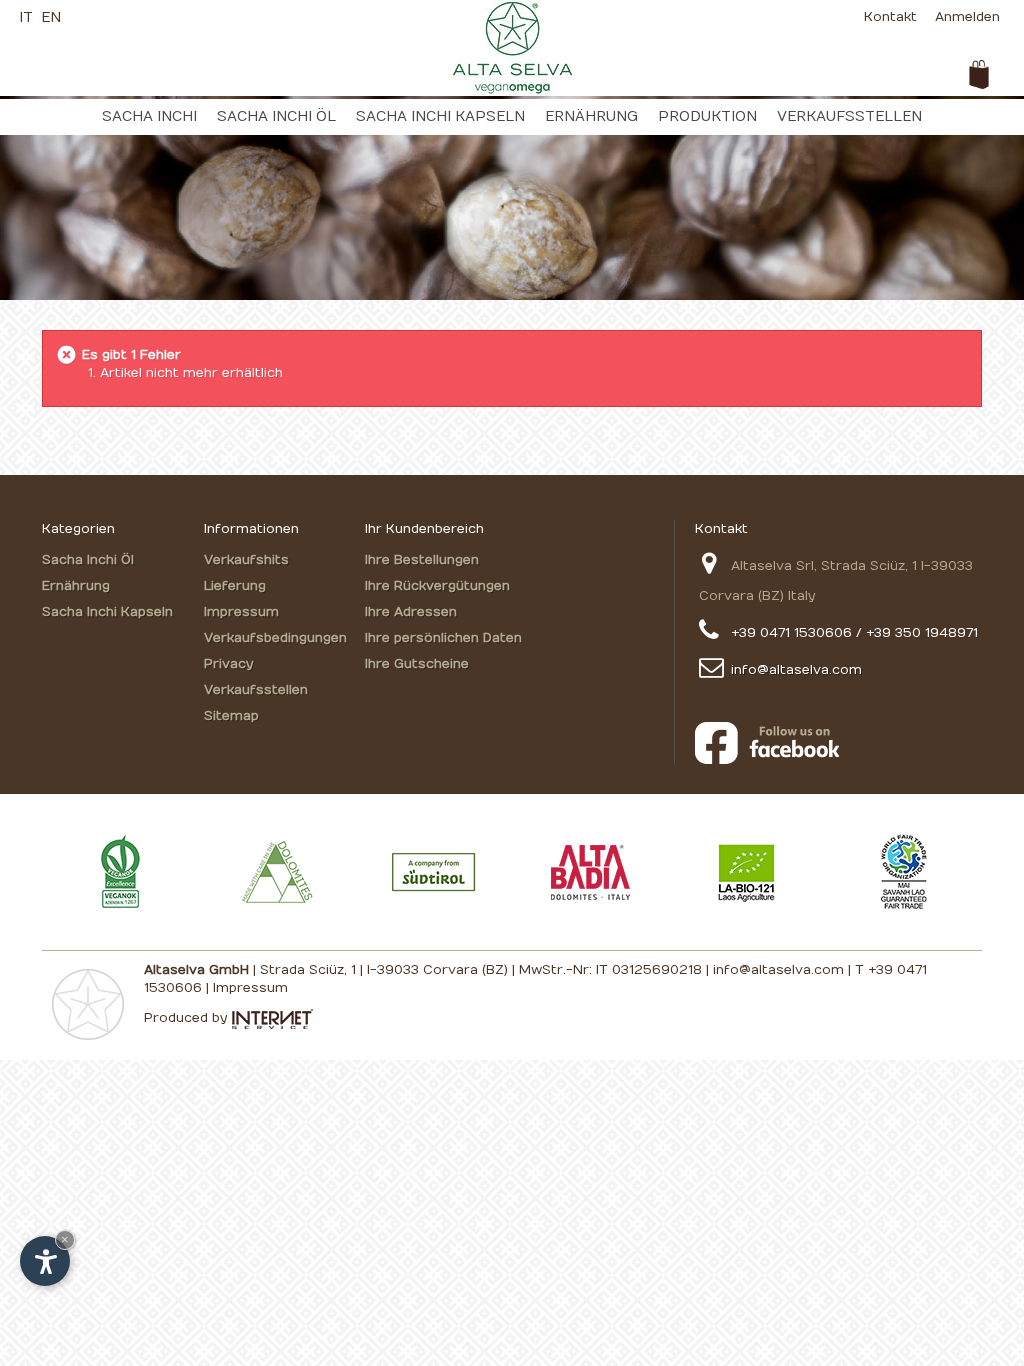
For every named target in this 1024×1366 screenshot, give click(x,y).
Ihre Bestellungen (422, 560)
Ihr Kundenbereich (424, 529)
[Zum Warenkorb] (979, 75)
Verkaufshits (246, 560)
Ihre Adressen (411, 612)
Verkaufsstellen (849, 116)
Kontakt (890, 17)
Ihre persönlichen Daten (443, 638)
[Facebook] (838, 743)
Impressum (241, 612)
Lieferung (235, 586)
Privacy (228, 664)
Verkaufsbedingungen (275, 638)
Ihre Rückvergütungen (437, 586)
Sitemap (231, 716)
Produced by (187, 1018)
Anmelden (967, 17)
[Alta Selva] (512, 47)
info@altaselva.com (796, 670)
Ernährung (591, 116)
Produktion (707, 116)
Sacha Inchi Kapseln (440, 116)
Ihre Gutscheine (417, 664)
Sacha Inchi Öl (276, 116)
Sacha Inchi (149, 116)
